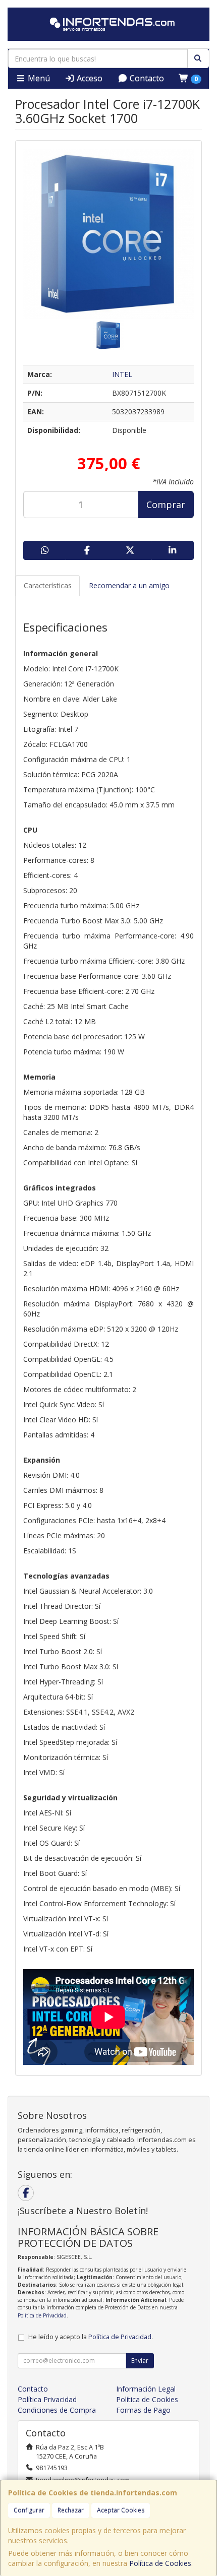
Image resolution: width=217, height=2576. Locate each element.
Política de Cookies (160, 2563)
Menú (38, 78)
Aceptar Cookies (121, 2510)
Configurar (29, 2510)
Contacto (146, 78)
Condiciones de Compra (57, 2410)
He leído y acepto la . (91, 2337)
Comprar (166, 505)
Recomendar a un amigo (129, 585)
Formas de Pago (143, 2410)
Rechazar (71, 2510)
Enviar (140, 2361)
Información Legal (146, 2389)
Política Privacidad (47, 2399)
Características (48, 585)
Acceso (89, 78)
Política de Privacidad (42, 2315)
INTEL (122, 374)
